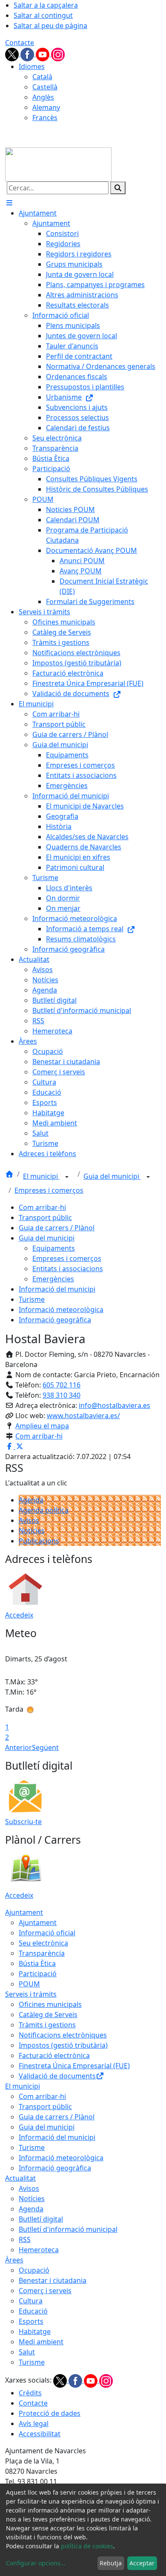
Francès (45, 118)
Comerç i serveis (45, 2291)
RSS (25, 2239)
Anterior (19, 1747)
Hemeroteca (39, 2250)
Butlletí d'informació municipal (68, 2229)
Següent (45, 1747)
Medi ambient (41, 2342)
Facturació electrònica (54, 2055)
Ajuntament (24, 1912)
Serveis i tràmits (31, 1994)
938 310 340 (62, 1395)
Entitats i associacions (68, 1269)
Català (42, 77)
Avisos (29, 1520)
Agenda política (44, 1510)
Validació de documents (57, 2076)
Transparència (42, 1953)
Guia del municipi (112, 1176)
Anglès (43, 97)
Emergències (53, 1279)
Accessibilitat (40, 2434)
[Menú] (9, 203)
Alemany (46, 107)
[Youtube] (43, 54)
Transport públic (45, 1217)
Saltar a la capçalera (46, 5)
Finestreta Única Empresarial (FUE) (74, 2066)
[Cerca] (118, 188)
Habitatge (35, 2331)
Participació (38, 1974)
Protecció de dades (50, 2413)
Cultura (31, 2301)
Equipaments (54, 1248)
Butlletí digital (41, 2219)
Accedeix (19, 1615)
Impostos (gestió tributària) (63, 2045)
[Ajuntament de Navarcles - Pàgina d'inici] (58, 164)
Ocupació (34, 2270)
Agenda (31, 1500)
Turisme (32, 1299)
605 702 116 (62, 1385)
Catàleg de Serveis (48, 2015)
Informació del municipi (57, 1289)
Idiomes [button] (32, 66)
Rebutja (111, 2563)
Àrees (14, 2260)
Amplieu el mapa (42, 1426)
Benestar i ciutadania (53, 2280)
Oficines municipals (50, 2004)
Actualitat (20, 2178)
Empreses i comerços (49, 1190)
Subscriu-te (23, 1822)
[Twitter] (13, 54)
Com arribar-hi (42, 1207)
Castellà (45, 87)
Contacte (20, 43)
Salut (27, 2352)
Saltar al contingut (43, 15)
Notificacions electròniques (63, 2035)
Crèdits (30, 2393)
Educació (33, 2311)
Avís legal (34, 2423)
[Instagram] (58, 54)
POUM (29, 1984)
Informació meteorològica (61, 1310)
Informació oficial (47, 1933)
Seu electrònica (43, 1943)
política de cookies (87, 2546)
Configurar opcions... (36, 2563)
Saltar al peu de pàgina (50, 26)
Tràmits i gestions (47, 2025)
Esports (31, 2321)
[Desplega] (67, 1177)
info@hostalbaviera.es (114, 1405)
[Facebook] (28, 54)
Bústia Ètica (37, 1963)
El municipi (41, 1176)
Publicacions (39, 1541)
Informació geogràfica (55, 1320)
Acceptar (142, 2563)
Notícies (32, 1531)
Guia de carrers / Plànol (57, 1228)
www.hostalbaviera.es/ (83, 1416)
